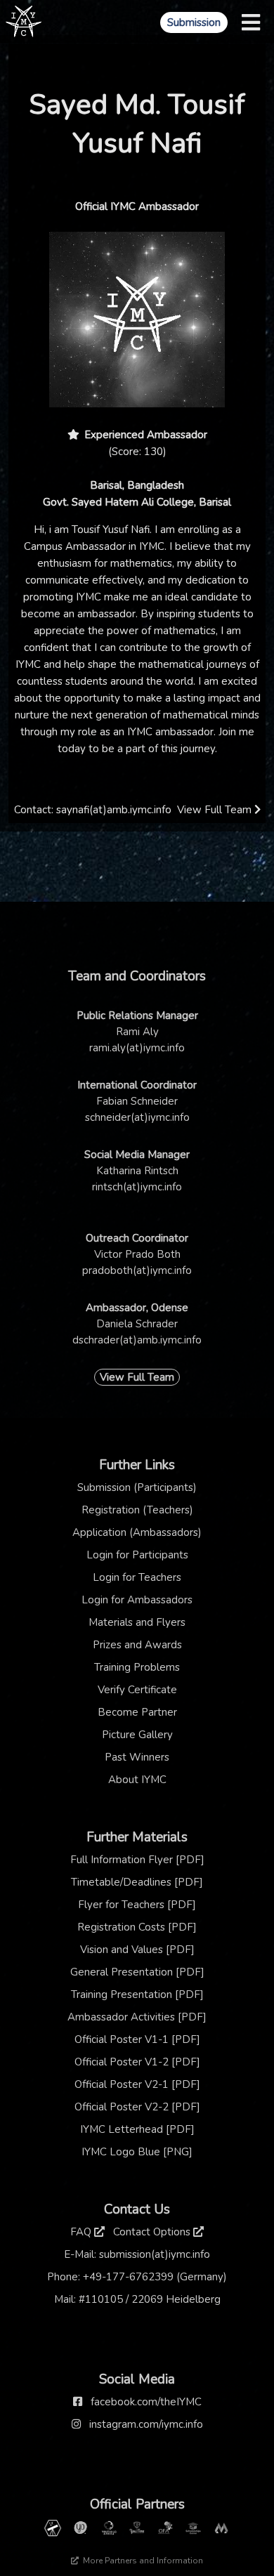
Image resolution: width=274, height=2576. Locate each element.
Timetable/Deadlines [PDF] (137, 1882)
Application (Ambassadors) (137, 1532)
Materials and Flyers (137, 1622)
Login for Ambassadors (137, 1600)
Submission (194, 22)
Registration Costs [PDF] (137, 1927)
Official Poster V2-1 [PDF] (137, 2084)
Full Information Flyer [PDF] (137, 1860)
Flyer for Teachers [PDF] (137, 1905)
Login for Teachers (137, 1577)
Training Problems (137, 1667)
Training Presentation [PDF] (137, 1995)
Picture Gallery (137, 1735)
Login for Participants (137, 1555)
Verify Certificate (137, 1690)
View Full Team (216, 810)
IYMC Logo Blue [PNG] (137, 2152)
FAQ (82, 2232)
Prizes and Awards (137, 1645)
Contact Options (153, 2232)
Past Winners (137, 1757)
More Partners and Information (142, 2561)
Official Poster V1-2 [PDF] (137, 2062)
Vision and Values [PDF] (137, 1950)
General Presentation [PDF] (137, 1972)
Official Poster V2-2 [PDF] (137, 2107)
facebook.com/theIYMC (146, 2402)
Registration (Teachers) (137, 1510)
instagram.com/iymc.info (146, 2424)
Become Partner (137, 1712)
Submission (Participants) (137, 1487)
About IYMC (137, 1780)
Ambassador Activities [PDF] (137, 2017)
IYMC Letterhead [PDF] (137, 2129)
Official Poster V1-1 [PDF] (137, 2039)
